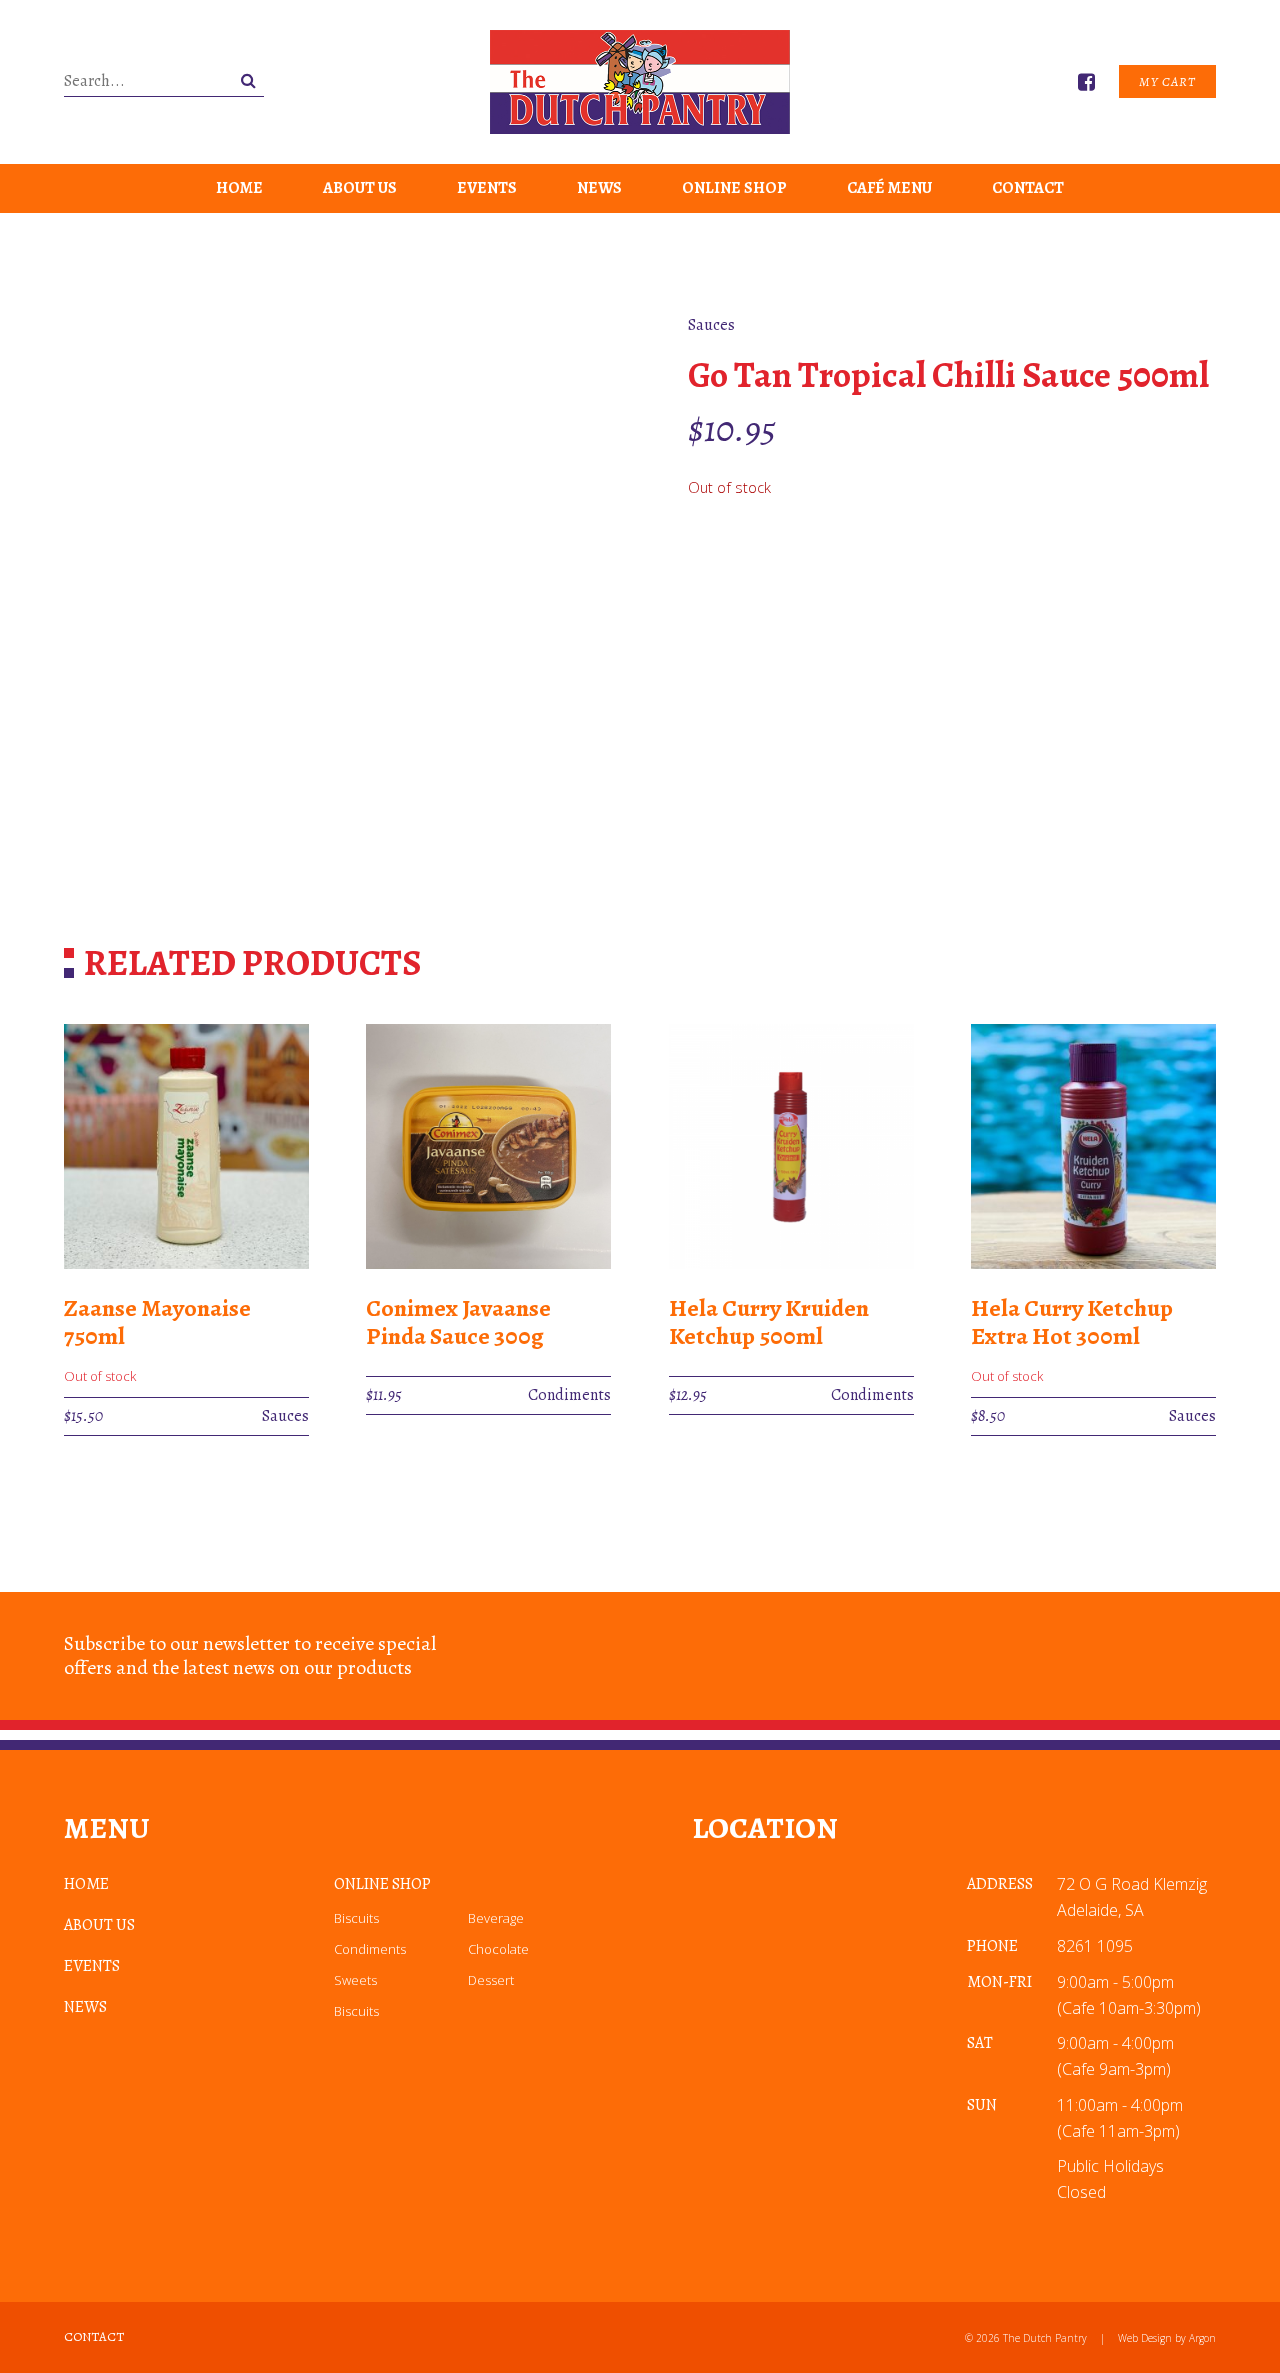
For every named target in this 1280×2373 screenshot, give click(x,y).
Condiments (370, 1949)
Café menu (889, 188)
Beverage (496, 1918)
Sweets (355, 1980)
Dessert (491, 1980)
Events (487, 188)
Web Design (1145, 2338)
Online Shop (734, 188)
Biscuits (356, 1918)
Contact (1028, 188)
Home (239, 188)
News (599, 188)
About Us (360, 188)
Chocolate (498, 1949)
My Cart (1167, 81)
